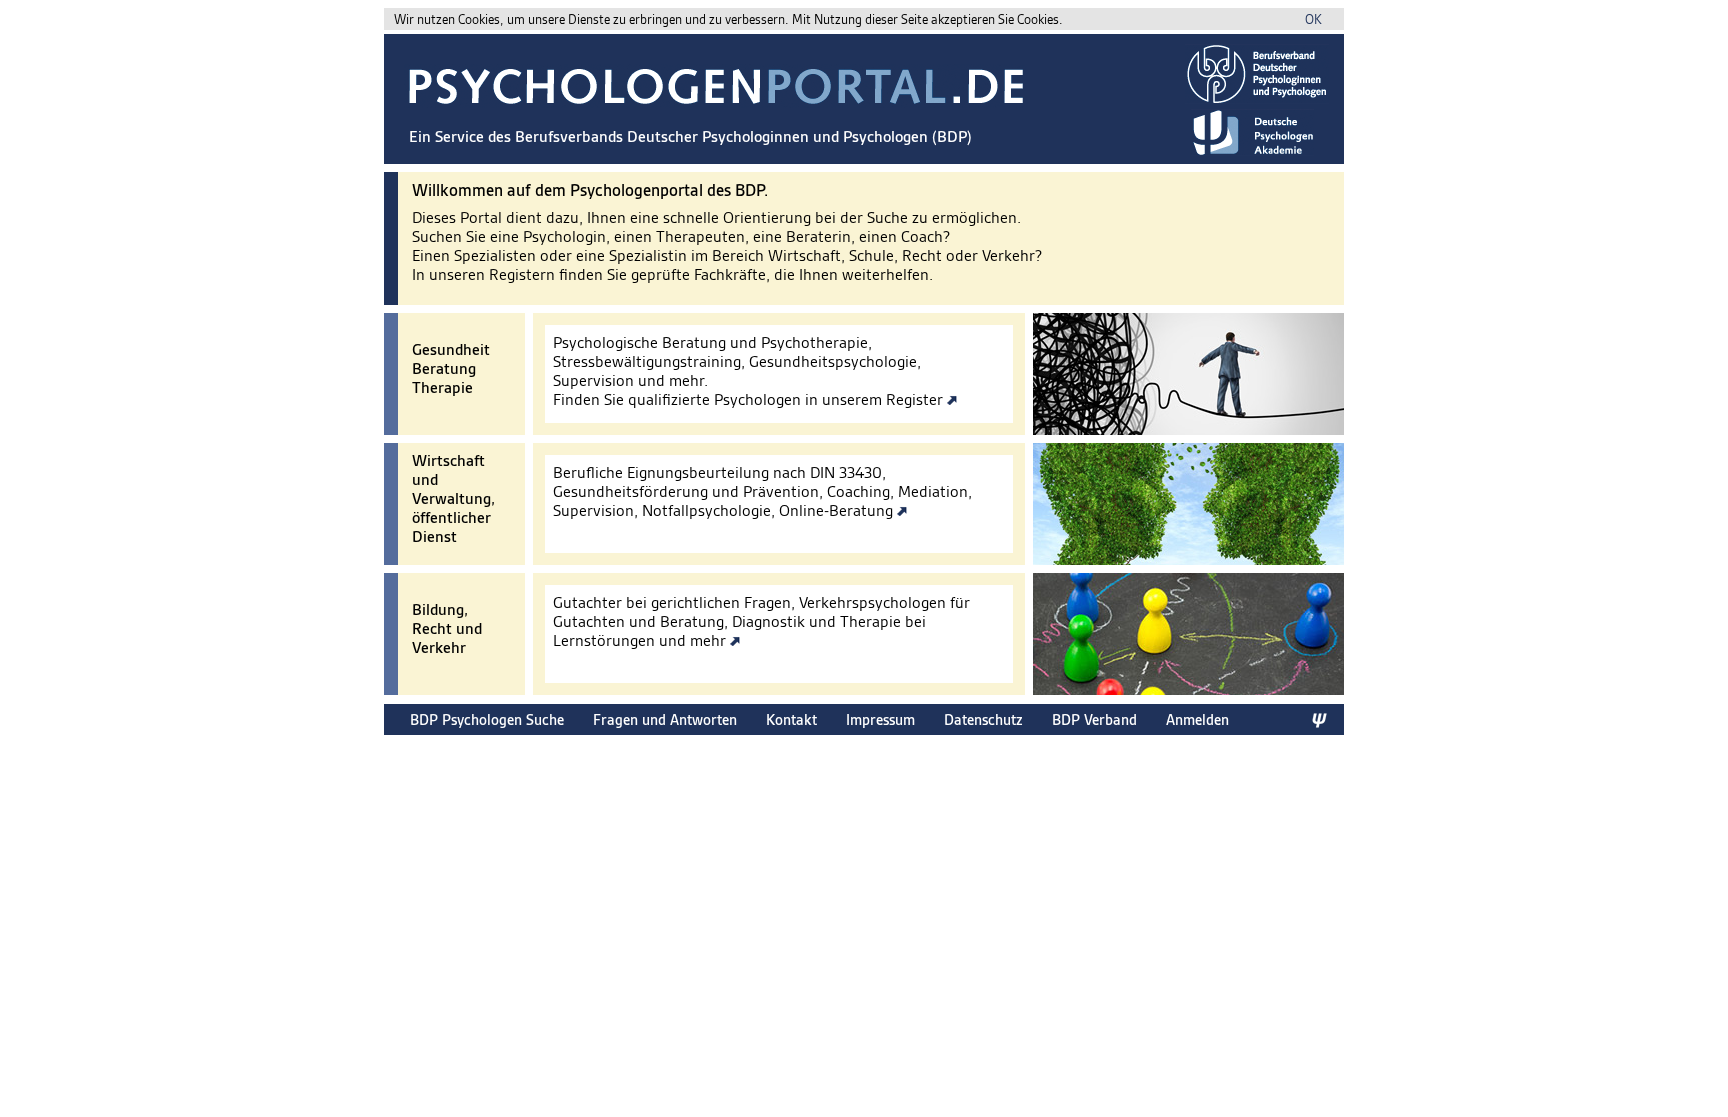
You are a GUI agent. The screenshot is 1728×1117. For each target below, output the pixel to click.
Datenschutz (983, 719)
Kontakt (791, 719)
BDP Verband (1094, 719)
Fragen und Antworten (665, 719)
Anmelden (1197, 719)
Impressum (880, 719)
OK (1313, 19)
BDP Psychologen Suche (487, 719)
